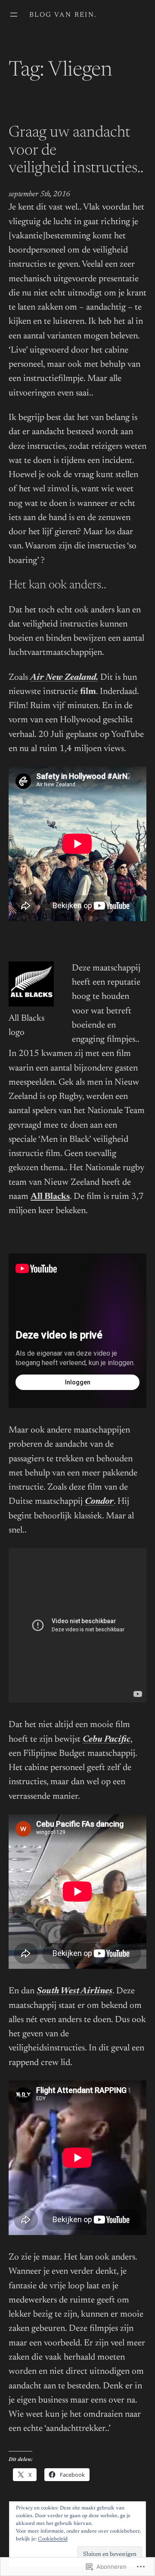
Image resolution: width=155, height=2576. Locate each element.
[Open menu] (14, 15)
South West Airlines (74, 1991)
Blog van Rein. (63, 15)
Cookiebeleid (53, 2539)
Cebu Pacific (107, 1740)
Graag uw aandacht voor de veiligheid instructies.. (76, 151)
